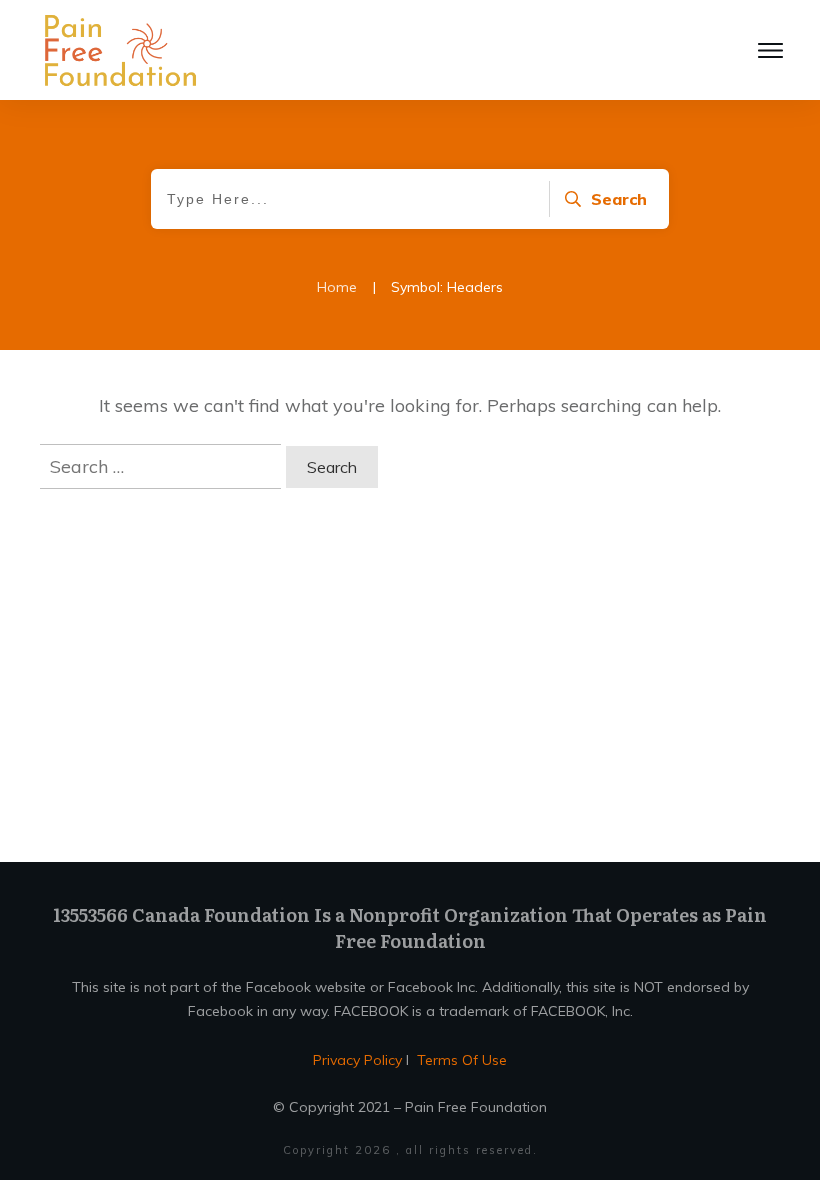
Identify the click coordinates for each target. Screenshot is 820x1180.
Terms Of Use (462, 1060)
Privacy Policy (359, 1060)
